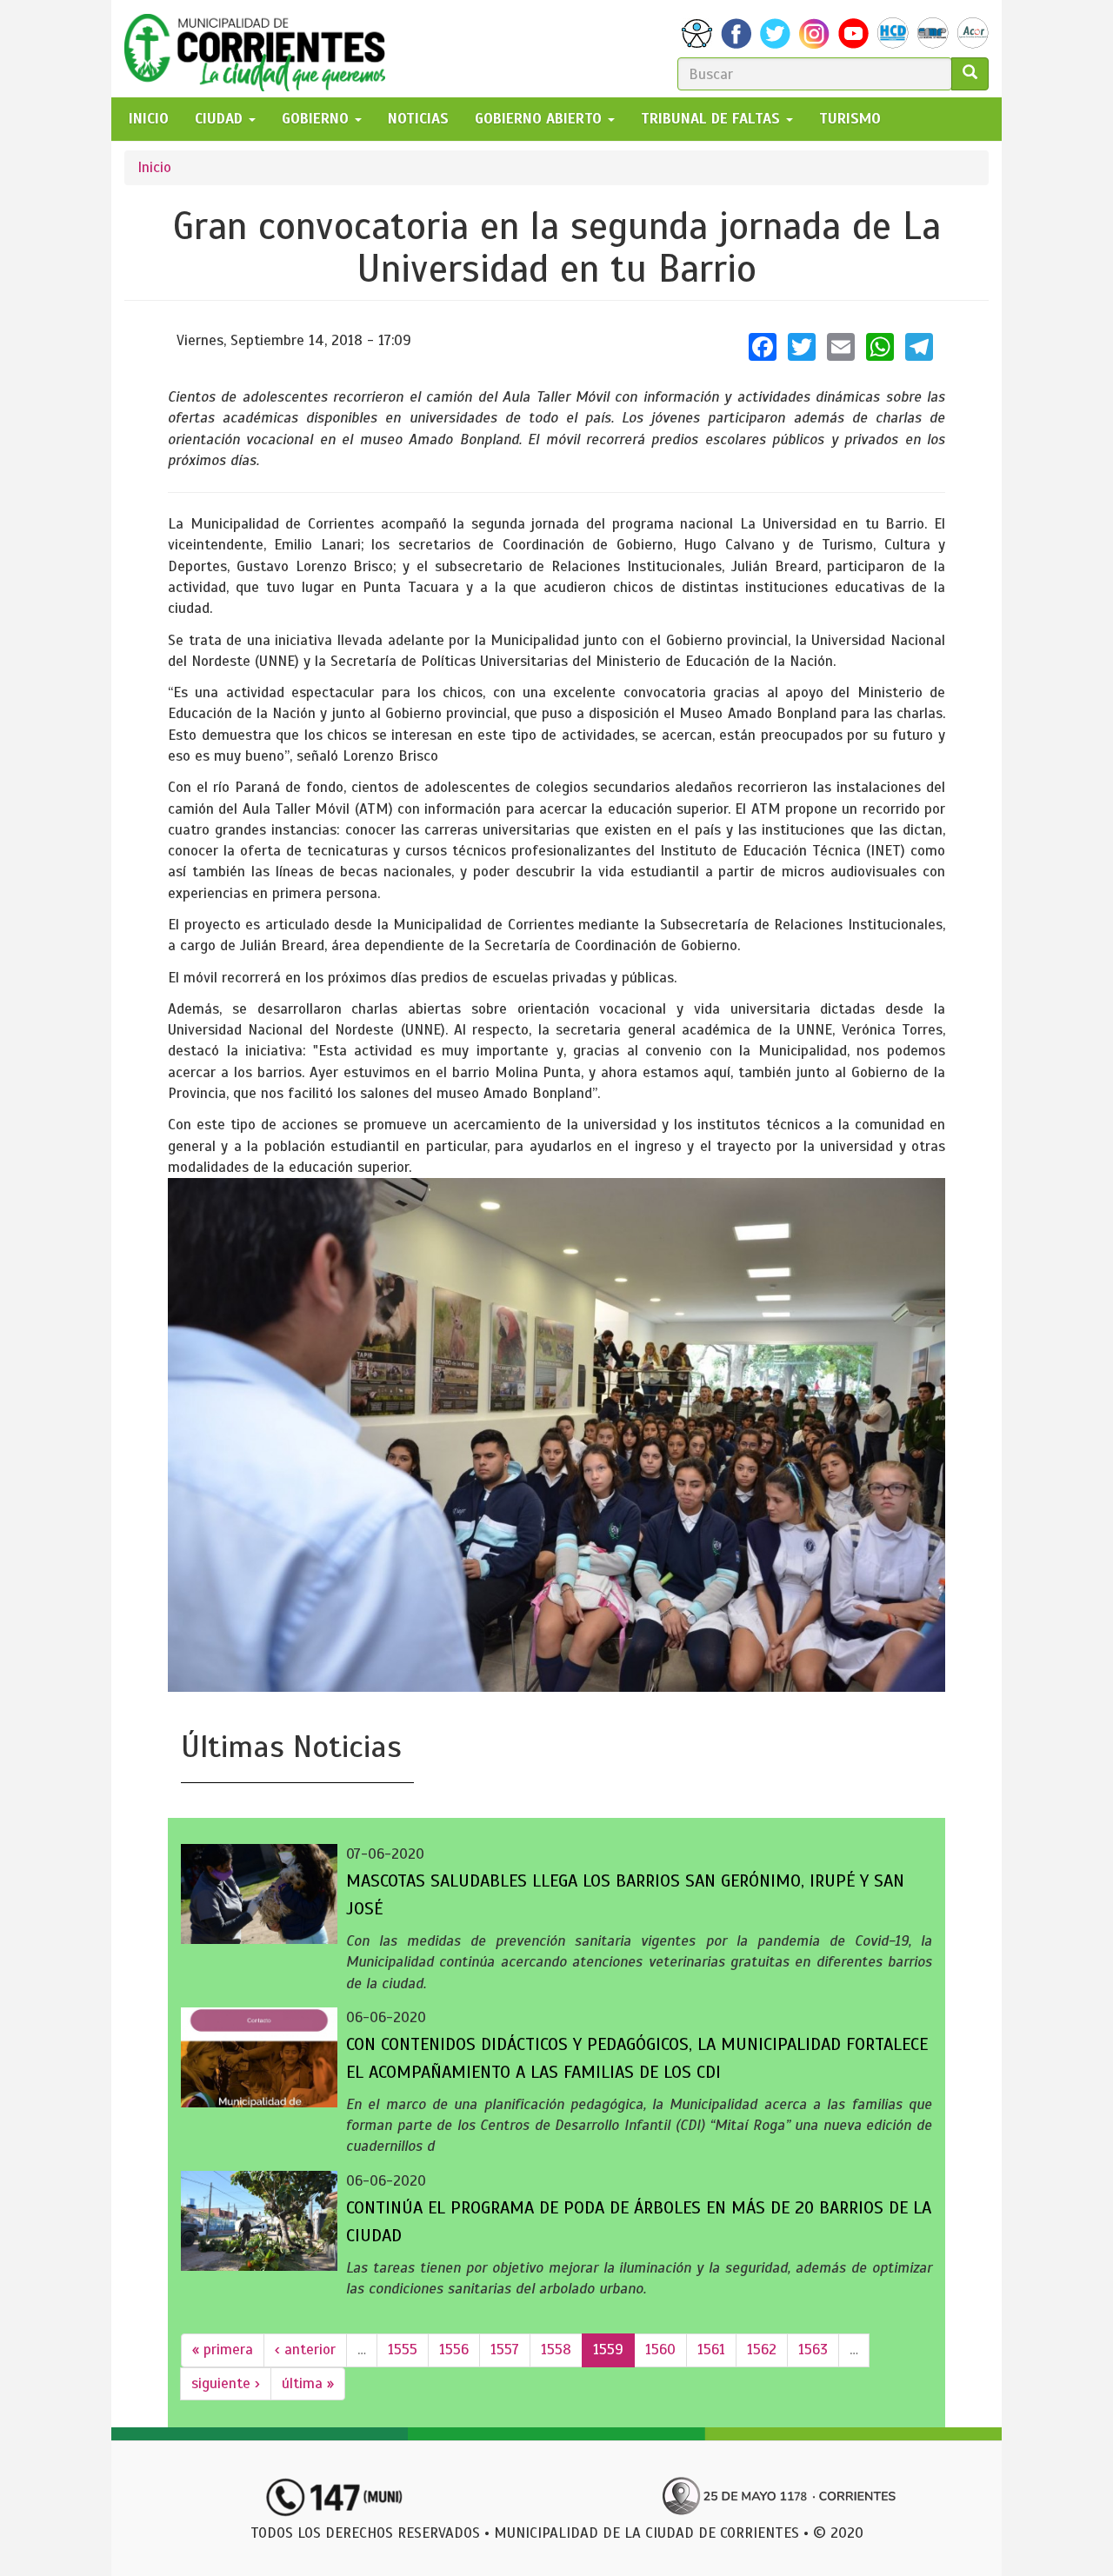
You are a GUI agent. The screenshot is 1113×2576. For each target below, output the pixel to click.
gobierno (317, 119)
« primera (223, 2350)
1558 (556, 2350)
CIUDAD (221, 119)
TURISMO (850, 119)
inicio (149, 119)
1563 (813, 2350)
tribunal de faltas (713, 119)
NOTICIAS (418, 119)
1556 (454, 2350)
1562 (762, 2350)
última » (308, 2383)
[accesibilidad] (697, 33)
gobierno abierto (540, 119)
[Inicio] (261, 49)
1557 (505, 2350)
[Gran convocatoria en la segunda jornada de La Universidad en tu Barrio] (556, 1435)
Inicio (154, 167)
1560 (660, 2350)
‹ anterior (305, 2350)
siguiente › (226, 2383)
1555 (403, 2350)
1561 (711, 2350)
